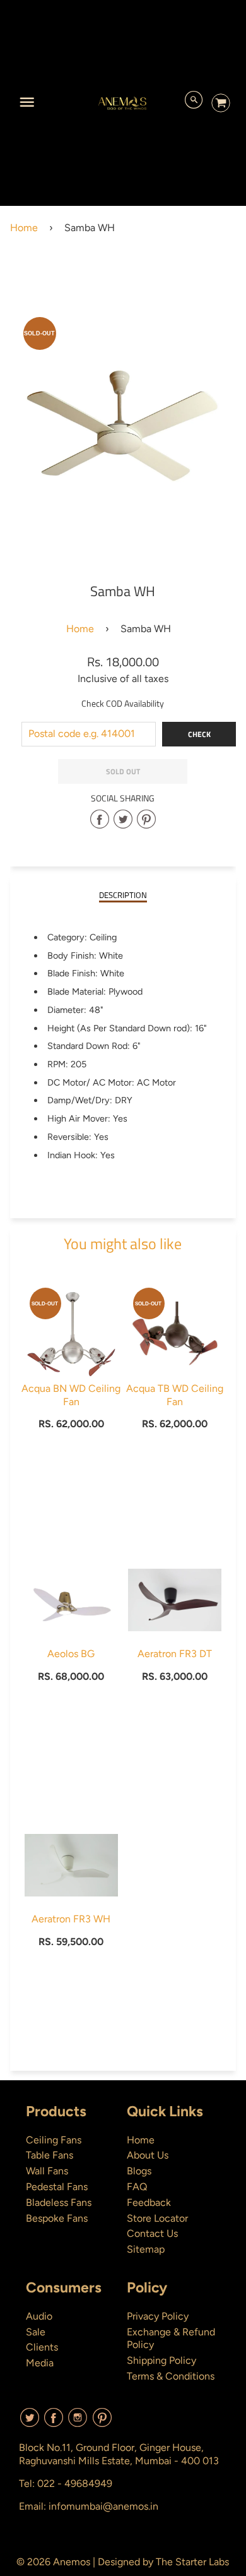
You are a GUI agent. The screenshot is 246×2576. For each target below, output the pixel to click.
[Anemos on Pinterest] (102, 2422)
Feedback (149, 2202)
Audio (39, 2316)
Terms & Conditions (171, 2376)
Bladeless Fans (59, 2202)
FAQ (137, 2187)
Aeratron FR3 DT (175, 1654)
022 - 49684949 (75, 2483)
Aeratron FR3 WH (71, 1919)
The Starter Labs (192, 2562)
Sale (36, 2332)
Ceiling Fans (54, 2140)
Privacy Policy (158, 2316)
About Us (148, 2155)
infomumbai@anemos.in (103, 2506)
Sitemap (146, 2249)
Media (40, 2363)
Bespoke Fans (57, 2218)
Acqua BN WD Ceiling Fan (71, 1395)
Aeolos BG (71, 1654)
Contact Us (152, 2233)
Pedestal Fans (57, 2187)
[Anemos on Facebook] (54, 2422)
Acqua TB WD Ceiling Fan (175, 1395)
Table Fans (50, 2155)
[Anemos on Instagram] (78, 2422)
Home (24, 228)
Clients (42, 2347)
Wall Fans (47, 2171)
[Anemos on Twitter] (30, 2422)
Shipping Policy (161, 2360)
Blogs (139, 2171)
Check (199, 734)
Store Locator (157, 2218)
